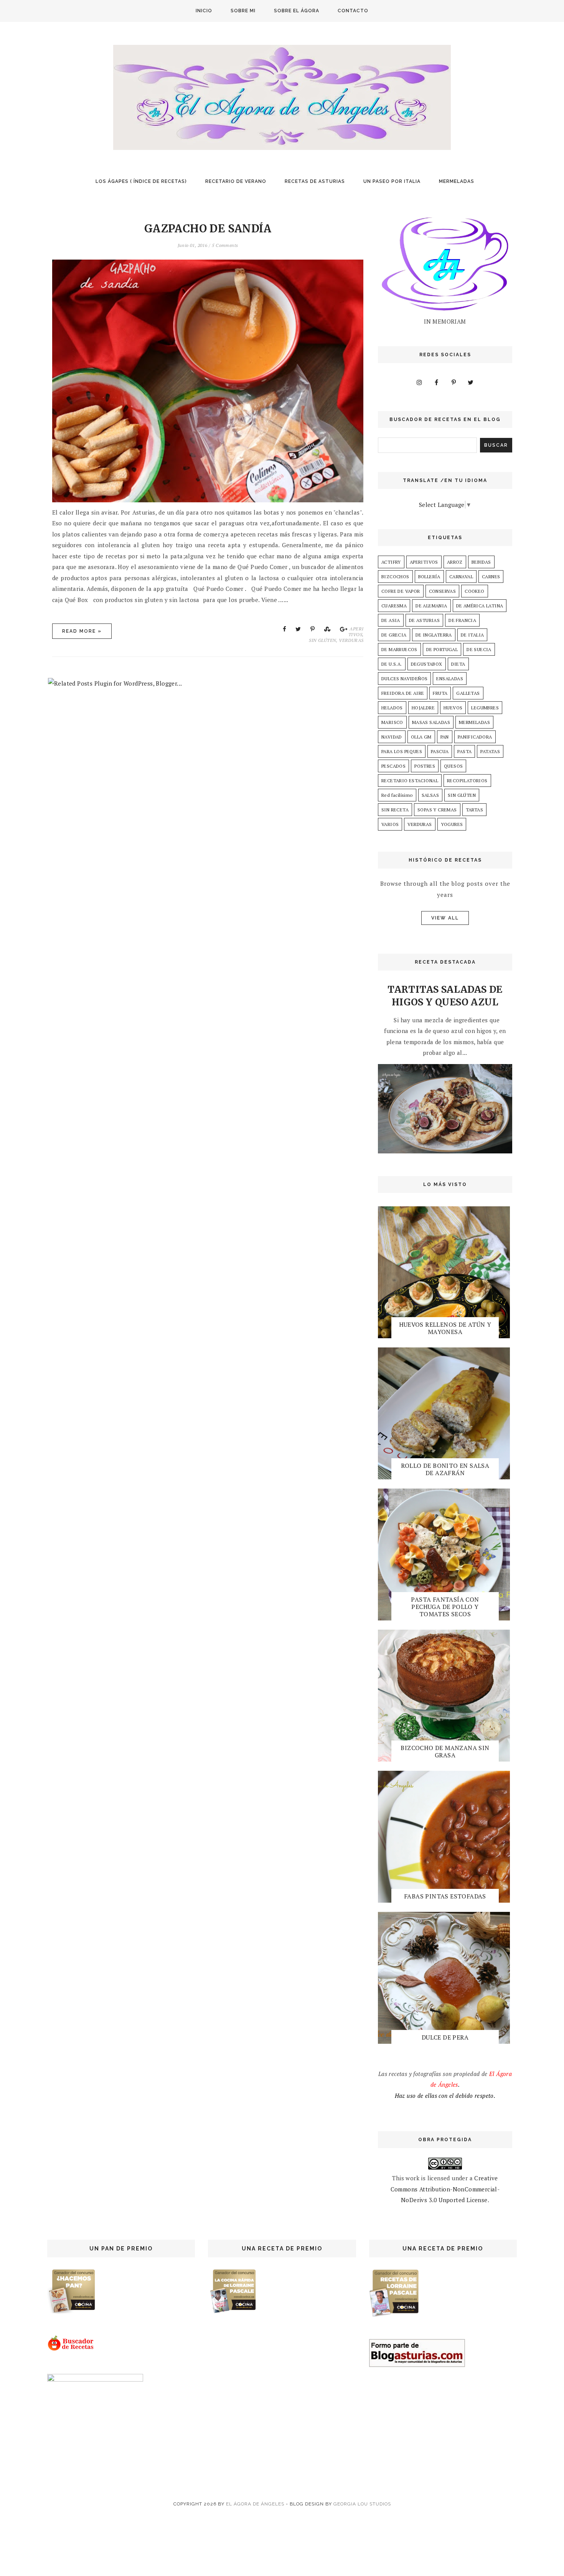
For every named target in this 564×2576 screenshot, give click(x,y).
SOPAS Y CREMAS (437, 810)
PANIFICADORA (475, 737)
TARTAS (474, 810)
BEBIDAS (481, 562)
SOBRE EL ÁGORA (297, 11)
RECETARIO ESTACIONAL (410, 781)
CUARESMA (394, 606)
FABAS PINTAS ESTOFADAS (445, 1896)
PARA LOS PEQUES (402, 751)
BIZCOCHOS (395, 577)
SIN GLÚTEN (322, 640)
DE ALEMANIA (431, 606)
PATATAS (490, 751)
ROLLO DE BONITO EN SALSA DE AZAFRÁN (445, 1469)
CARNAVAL (461, 577)
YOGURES (452, 824)
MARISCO (392, 722)
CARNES (491, 577)
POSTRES (425, 766)
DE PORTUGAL (442, 649)
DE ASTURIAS (424, 620)
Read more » (82, 631)
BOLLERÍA (429, 577)
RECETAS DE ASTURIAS (315, 181)
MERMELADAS (457, 181)
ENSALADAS (450, 679)
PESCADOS (393, 766)
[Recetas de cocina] (71, 2349)
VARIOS (390, 824)
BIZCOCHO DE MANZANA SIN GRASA (445, 1751)
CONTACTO (353, 11)
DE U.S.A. (392, 664)
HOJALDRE (423, 708)
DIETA (458, 664)
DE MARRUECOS (399, 649)
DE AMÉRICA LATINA (480, 606)
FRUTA (440, 693)
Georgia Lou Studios (362, 2504)
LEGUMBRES (485, 708)
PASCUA (440, 751)
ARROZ (455, 562)
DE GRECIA (394, 635)
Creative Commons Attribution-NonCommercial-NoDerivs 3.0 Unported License (445, 2189)
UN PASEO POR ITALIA (392, 181)
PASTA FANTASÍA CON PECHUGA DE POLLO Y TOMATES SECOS (445, 1607)
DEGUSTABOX (427, 664)
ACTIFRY (391, 562)
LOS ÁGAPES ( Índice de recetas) (141, 181)
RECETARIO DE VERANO (236, 181)
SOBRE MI (243, 11)
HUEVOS (453, 708)
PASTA (464, 751)
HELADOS (392, 708)
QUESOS (453, 766)
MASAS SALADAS (431, 722)
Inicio (204, 11)
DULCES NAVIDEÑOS (404, 679)
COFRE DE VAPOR (401, 591)
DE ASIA (391, 620)
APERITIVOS (356, 632)
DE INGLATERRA (434, 635)
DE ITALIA (472, 635)
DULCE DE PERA (445, 2037)
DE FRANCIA (462, 620)
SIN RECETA (395, 810)
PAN (445, 737)
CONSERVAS (443, 591)
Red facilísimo (397, 795)
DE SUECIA (479, 649)
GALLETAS (468, 693)
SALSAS (430, 795)
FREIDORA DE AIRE (403, 693)
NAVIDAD (392, 737)
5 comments (225, 245)
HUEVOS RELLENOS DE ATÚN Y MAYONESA (445, 1328)
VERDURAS (351, 640)
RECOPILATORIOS (467, 781)
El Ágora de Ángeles (255, 2504)
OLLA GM (421, 737)
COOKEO (474, 591)
